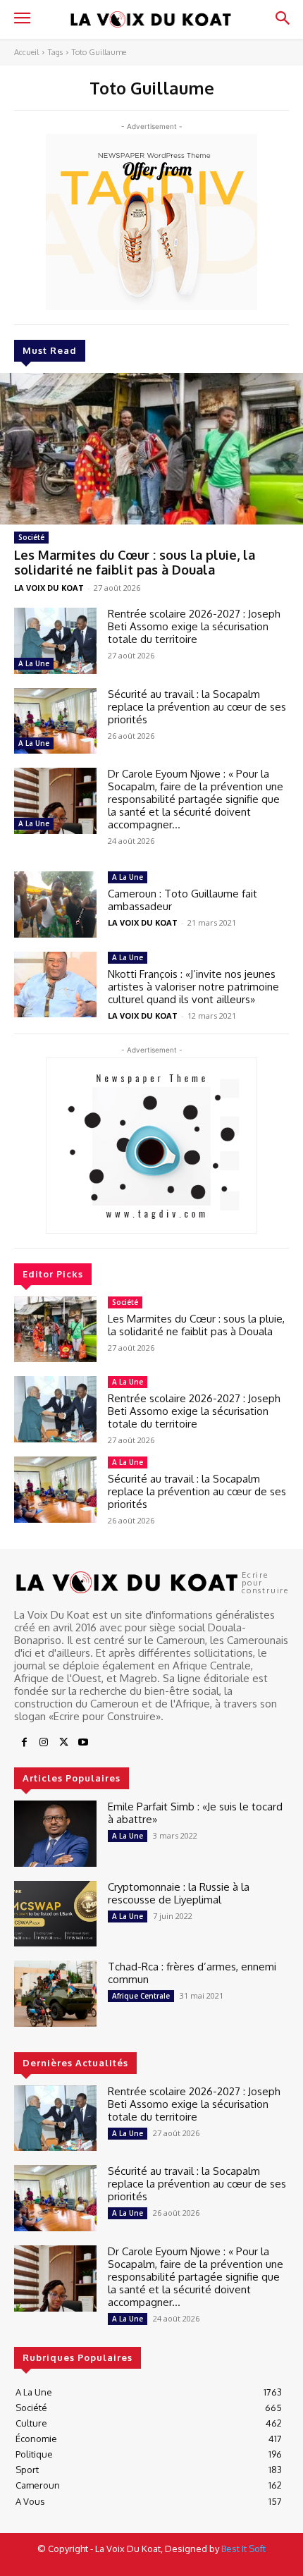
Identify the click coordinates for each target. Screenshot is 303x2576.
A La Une (34, 663)
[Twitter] (63, 1743)
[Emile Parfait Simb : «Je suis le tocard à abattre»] (55, 1834)
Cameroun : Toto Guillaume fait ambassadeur (183, 900)
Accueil (26, 52)
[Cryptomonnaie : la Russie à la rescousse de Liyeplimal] (55, 1914)
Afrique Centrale (141, 1996)
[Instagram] (44, 1743)
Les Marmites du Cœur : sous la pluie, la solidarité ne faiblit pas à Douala (135, 563)
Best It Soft (243, 2549)
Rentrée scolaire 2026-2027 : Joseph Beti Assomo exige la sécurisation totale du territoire (194, 626)
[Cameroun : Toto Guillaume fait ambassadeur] (55, 904)
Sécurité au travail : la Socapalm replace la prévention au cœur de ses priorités (197, 707)
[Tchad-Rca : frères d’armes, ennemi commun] (55, 1994)
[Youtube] (83, 1743)
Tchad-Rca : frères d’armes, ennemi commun (192, 1973)
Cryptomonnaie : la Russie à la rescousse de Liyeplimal (179, 1893)
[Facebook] (24, 1743)
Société (31, 537)
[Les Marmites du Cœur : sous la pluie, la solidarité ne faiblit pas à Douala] (151, 449)
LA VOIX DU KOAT (49, 588)
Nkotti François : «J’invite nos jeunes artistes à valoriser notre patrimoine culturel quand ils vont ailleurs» (193, 987)
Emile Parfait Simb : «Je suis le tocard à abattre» (195, 1813)
